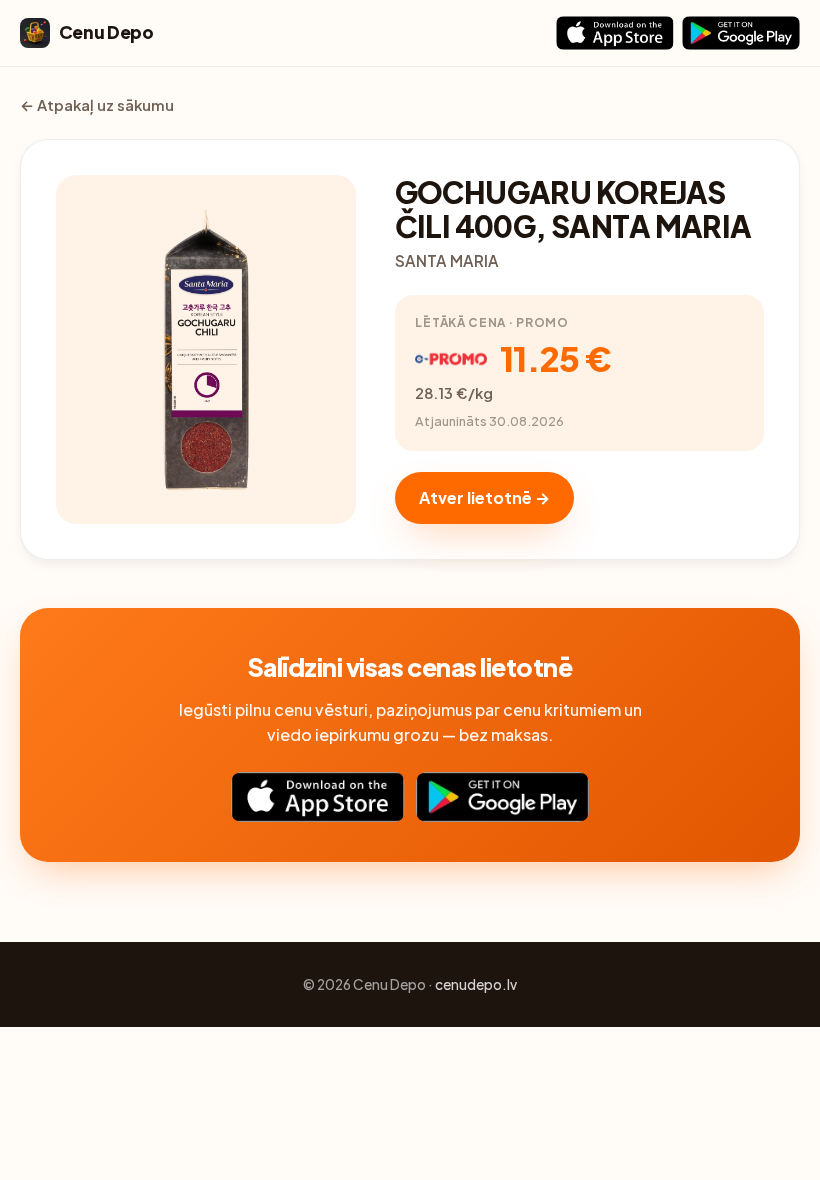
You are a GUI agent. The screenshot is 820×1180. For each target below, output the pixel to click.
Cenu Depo (106, 32)
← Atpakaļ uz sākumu (97, 105)
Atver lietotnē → (484, 497)
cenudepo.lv (476, 984)
